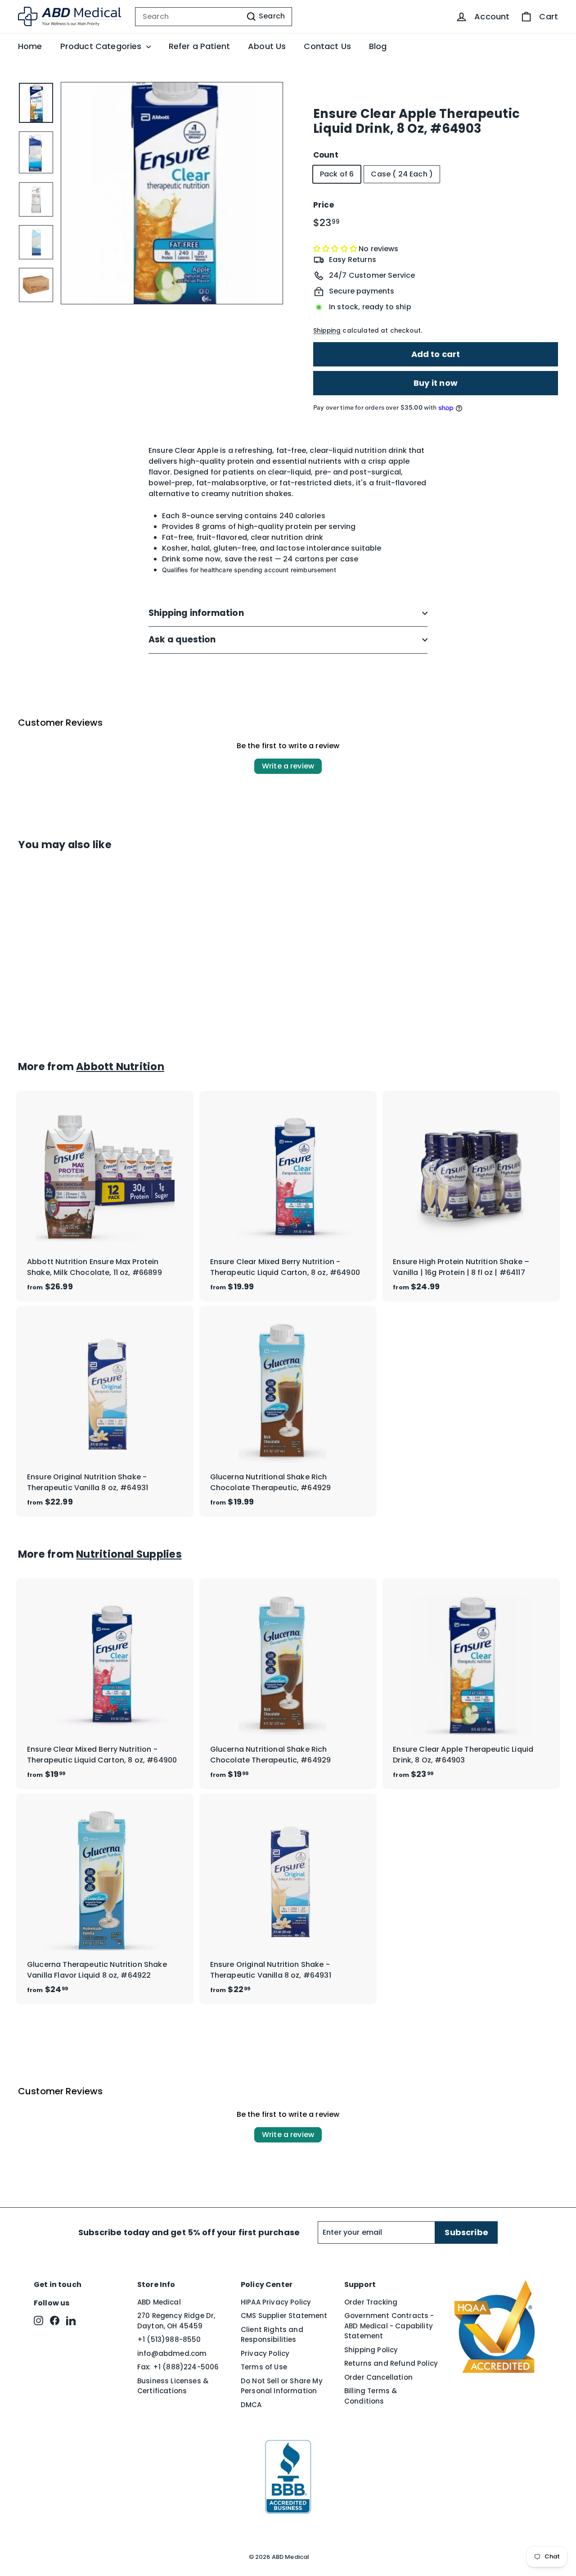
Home (30, 46)
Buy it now (436, 383)
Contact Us (327, 46)
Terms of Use (264, 2367)
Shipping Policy (371, 2350)
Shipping (327, 331)
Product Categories (102, 46)
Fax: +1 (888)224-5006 (178, 2367)
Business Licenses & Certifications (173, 2386)
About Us (267, 46)
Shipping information (196, 613)
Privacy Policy (265, 2353)
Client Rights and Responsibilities (272, 2335)
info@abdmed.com (172, 2353)
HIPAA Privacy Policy (276, 2302)
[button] (336, 249)
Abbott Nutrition (120, 1067)
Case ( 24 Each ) (402, 174)
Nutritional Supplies (129, 1554)
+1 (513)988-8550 (169, 2339)
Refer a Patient (199, 46)
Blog (378, 46)
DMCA (251, 2405)
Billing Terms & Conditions (371, 2396)
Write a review (288, 766)
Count (326, 155)
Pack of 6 (337, 174)
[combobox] (214, 17)
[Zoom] (172, 193)
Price (324, 205)
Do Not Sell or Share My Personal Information (282, 2386)
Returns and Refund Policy (391, 2363)
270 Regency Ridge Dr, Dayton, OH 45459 (176, 2321)
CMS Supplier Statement (284, 2316)
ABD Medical (159, 2302)
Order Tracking (371, 2302)
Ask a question (182, 639)
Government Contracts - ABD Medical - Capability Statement (389, 2326)
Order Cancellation (378, 2377)
